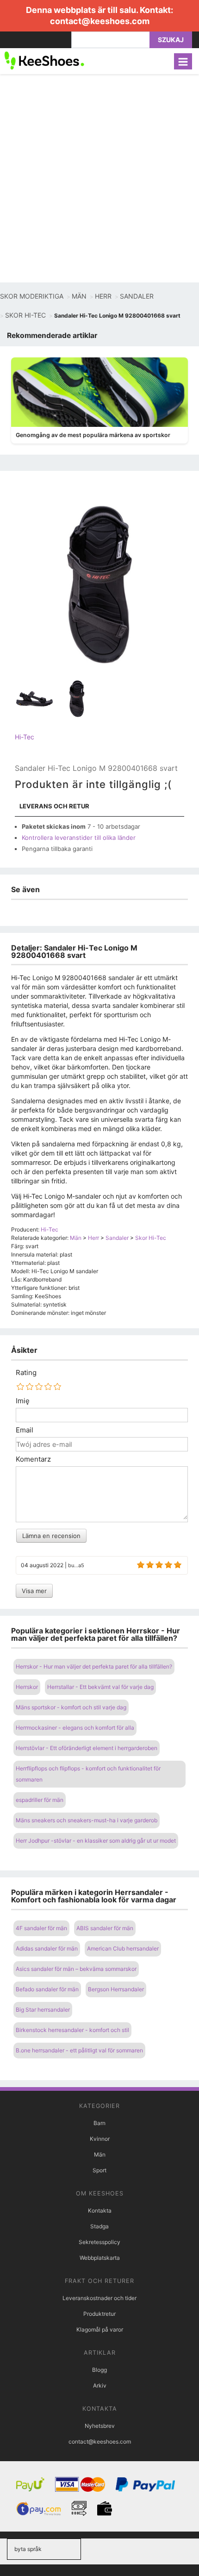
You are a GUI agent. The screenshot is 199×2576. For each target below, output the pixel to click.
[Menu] (183, 61)
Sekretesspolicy (99, 2242)
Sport (99, 2170)
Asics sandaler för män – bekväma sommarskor (76, 1969)
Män (100, 2154)
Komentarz (33, 1459)
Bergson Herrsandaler (116, 1989)
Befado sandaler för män (47, 1989)
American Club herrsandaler (123, 1948)
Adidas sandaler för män (47, 1948)
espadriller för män (40, 1800)
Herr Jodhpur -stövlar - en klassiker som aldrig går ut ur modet (96, 1841)
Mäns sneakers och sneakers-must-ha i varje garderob (87, 1820)
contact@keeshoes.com (100, 21)
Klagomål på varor (100, 2329)
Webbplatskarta (100, 2258)
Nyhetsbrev (100, 2426)
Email (25, 1430)
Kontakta (100, 2210)
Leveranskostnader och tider (99, 2298)
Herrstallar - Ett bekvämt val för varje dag (100, 1687)
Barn (99, 2123)
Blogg (99, 2370)
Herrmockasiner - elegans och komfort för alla (75, 1728)
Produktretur (99, 2314)
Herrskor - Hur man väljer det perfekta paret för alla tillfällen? (94, 1666)
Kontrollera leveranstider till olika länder (79, 838)
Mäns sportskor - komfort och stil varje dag (71, 1707)
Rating (26, 1373)
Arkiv (100, 2385)
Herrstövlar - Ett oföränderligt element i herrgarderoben (87, 1748)
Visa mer (34, 1591)
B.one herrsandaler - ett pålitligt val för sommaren (79, 2050)
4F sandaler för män (41, 1928)
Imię (23, 1401)
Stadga (99, 2226)
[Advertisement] (99, 178)
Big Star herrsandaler (43, 2010)
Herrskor (27, 1687)
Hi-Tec (25, 737)
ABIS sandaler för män (105, 1928)
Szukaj (171, 40)
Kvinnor (100, 2139)
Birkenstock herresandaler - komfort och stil (72, 2030)
